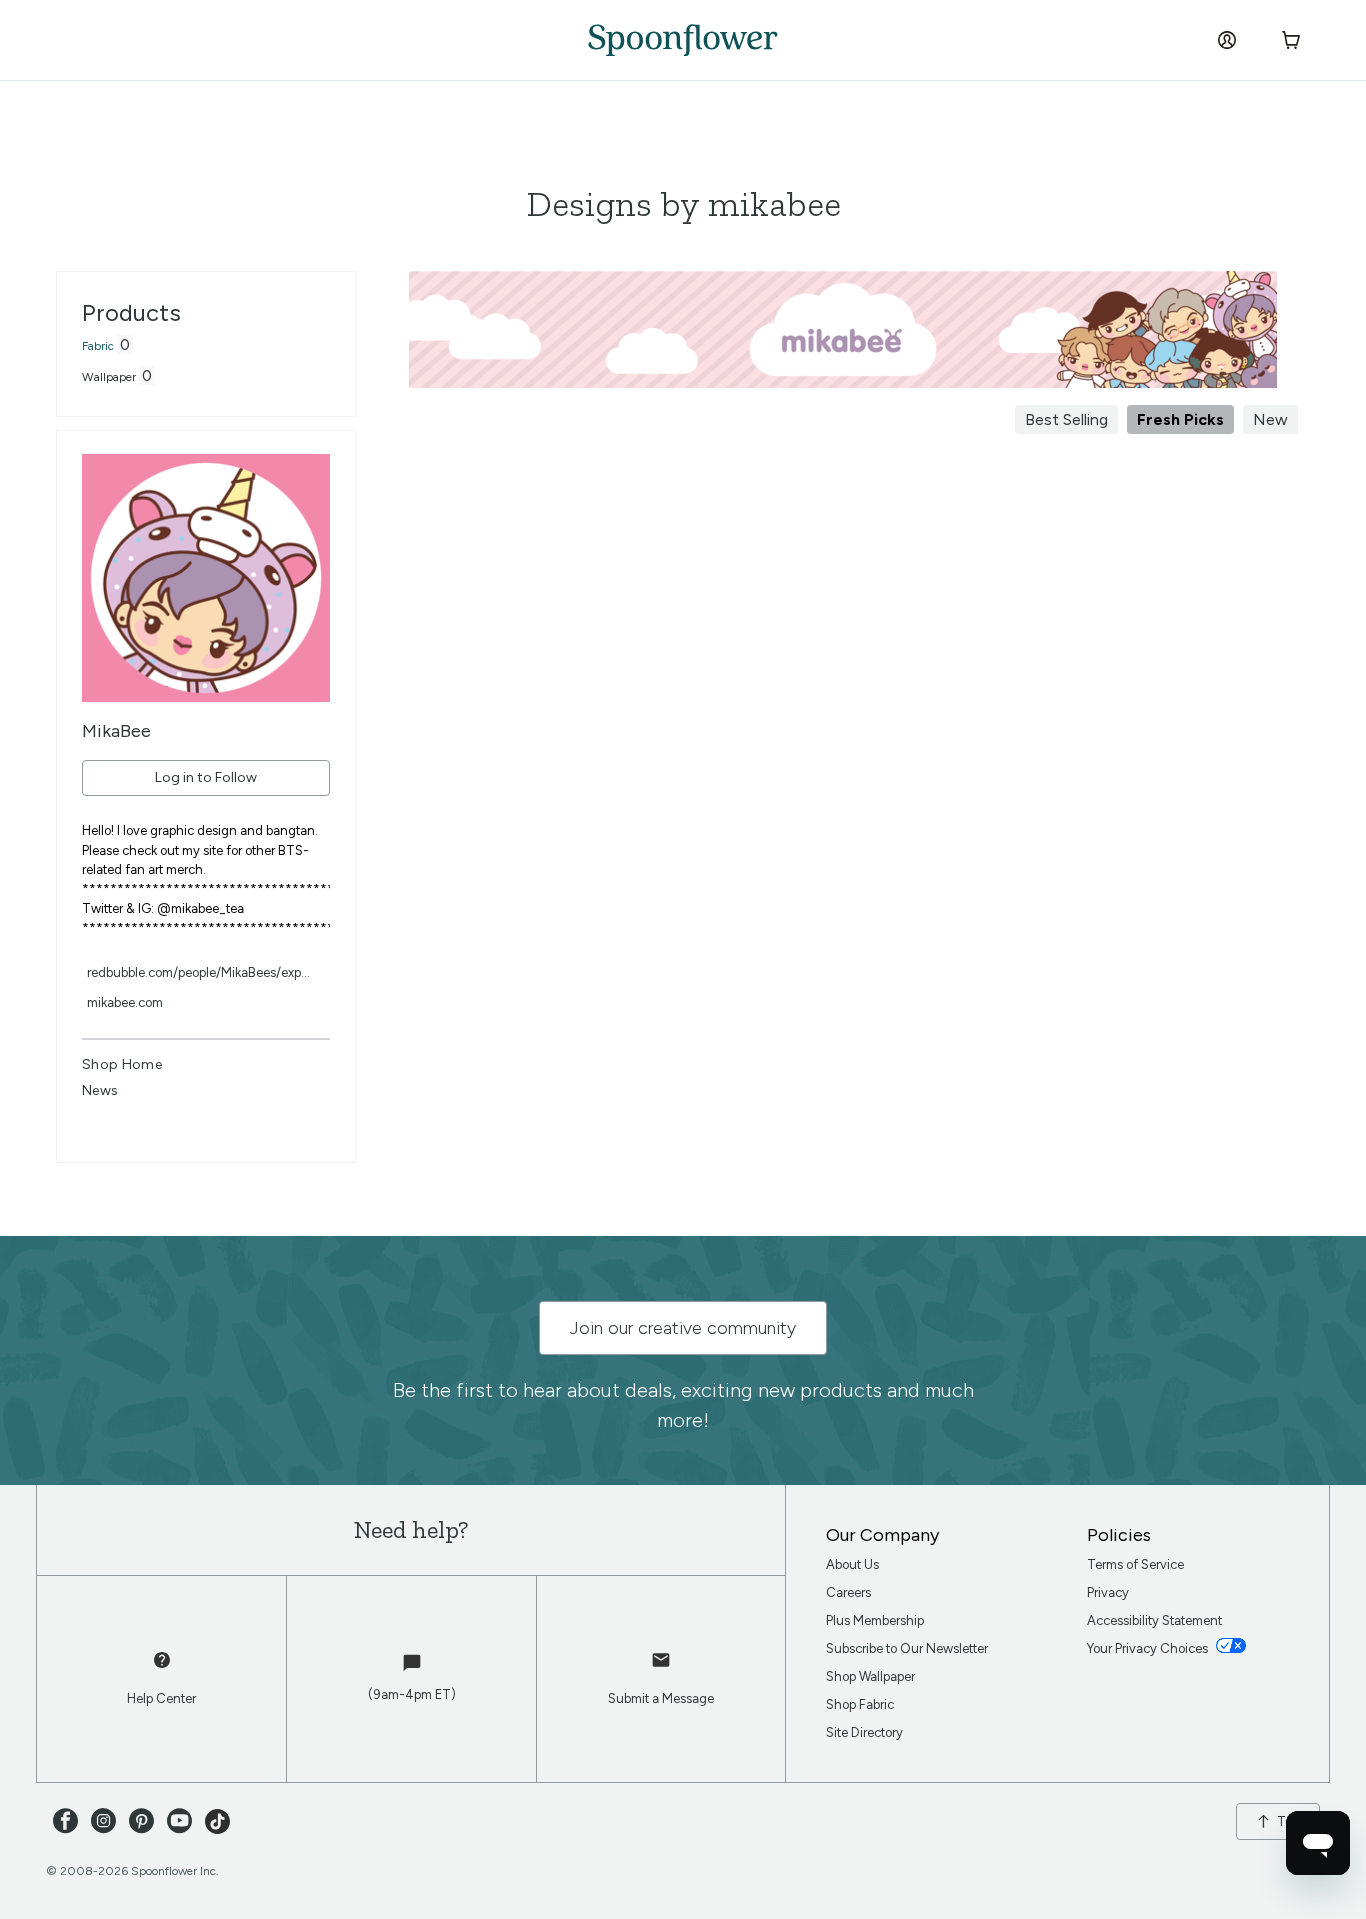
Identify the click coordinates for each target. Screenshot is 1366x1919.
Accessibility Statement (1154, 1620)
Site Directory (864, 1732)
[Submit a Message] (661, 1669)
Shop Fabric (860, 1704)
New (1270, 419)
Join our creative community (683, 1328)
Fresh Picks (1180, 419)
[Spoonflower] (683, 40)
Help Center (161, 1698)
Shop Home (122, 1064)
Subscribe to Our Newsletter (907, 1648)
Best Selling (1066, 419)
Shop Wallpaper (870, 1676)
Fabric (98, 346)
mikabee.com (125, 1002)
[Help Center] (162, 1669)
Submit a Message (661, 1698)
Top (1288, 1821)
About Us (852, 1564)
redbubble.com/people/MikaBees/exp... (198, 972)
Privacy (1108, 1592)
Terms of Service (1135, 1564)
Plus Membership (875, 1620)
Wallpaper (109, 377)
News (100, 1090)
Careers (848, 1592)
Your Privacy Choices (1149, 1648)
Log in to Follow (206, 777)
